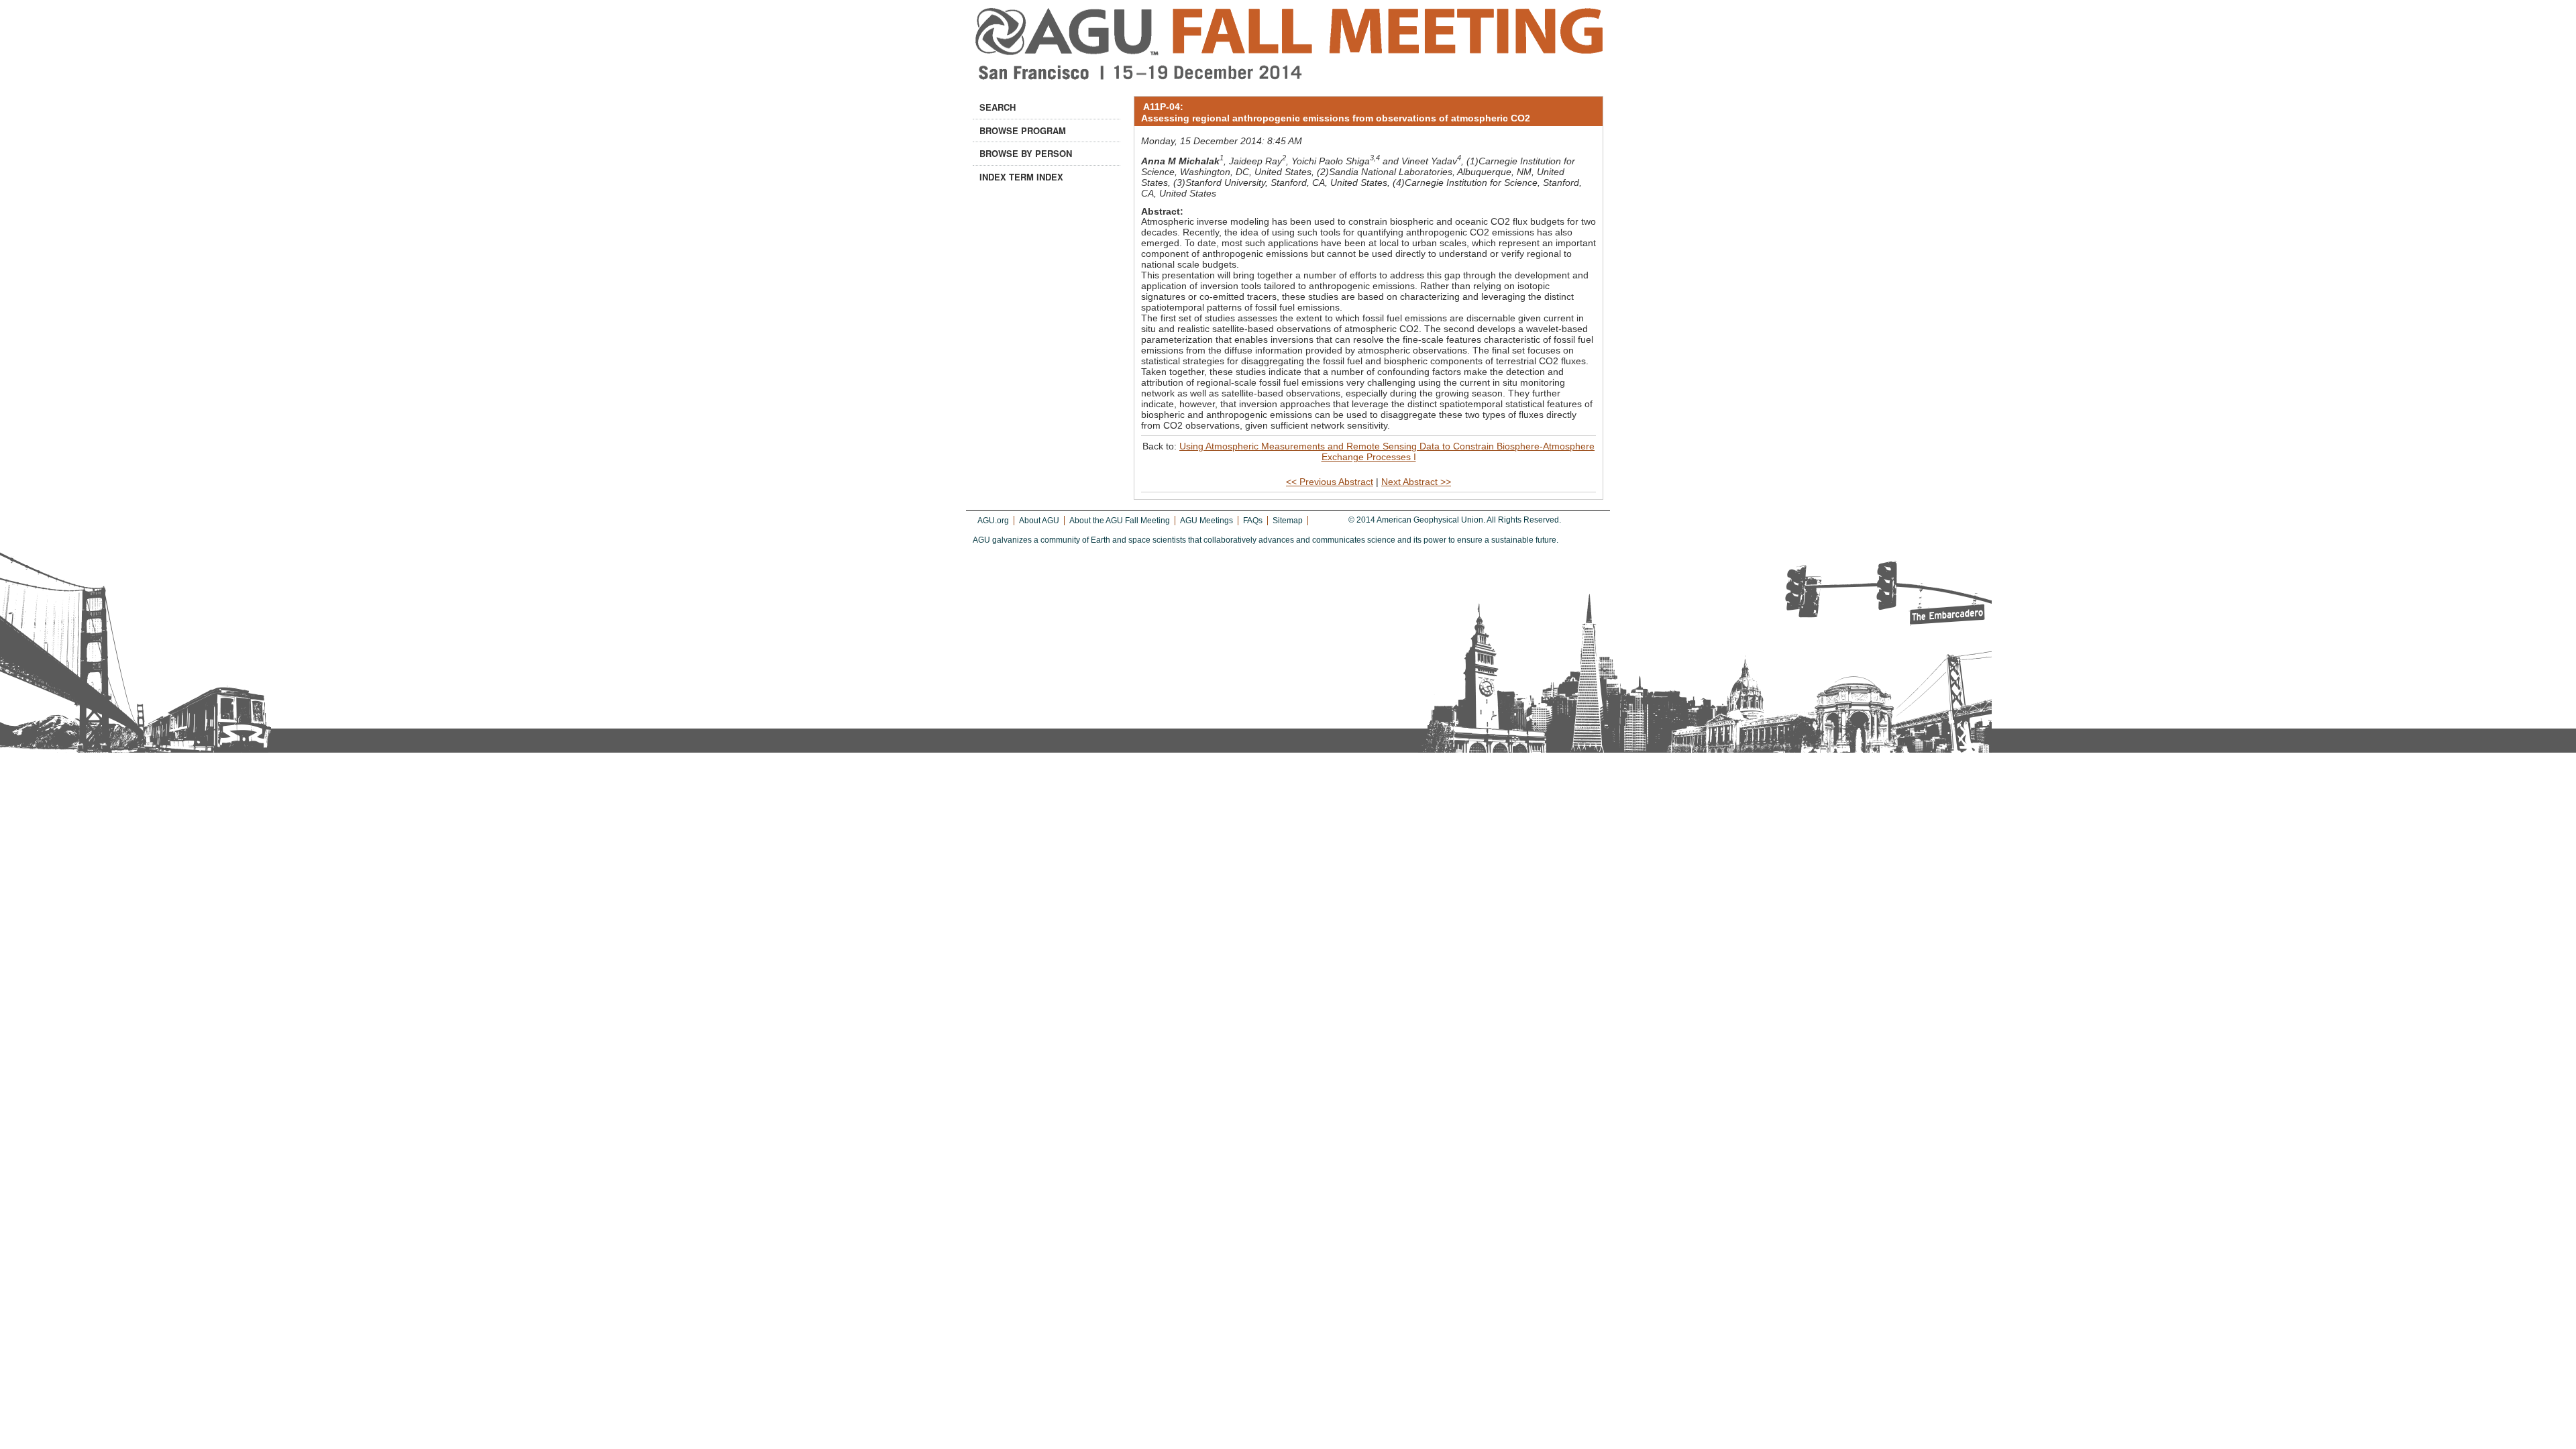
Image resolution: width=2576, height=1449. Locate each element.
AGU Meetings (1206, 521)
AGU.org (993, 521)
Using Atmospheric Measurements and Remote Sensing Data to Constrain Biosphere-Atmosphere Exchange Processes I (1387, 451)
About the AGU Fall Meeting (1120, 521)
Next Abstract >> (1416, 482)
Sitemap (1288, 521)
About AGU (1039, 521)
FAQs (1253, 521)
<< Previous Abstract (1330, 482)
